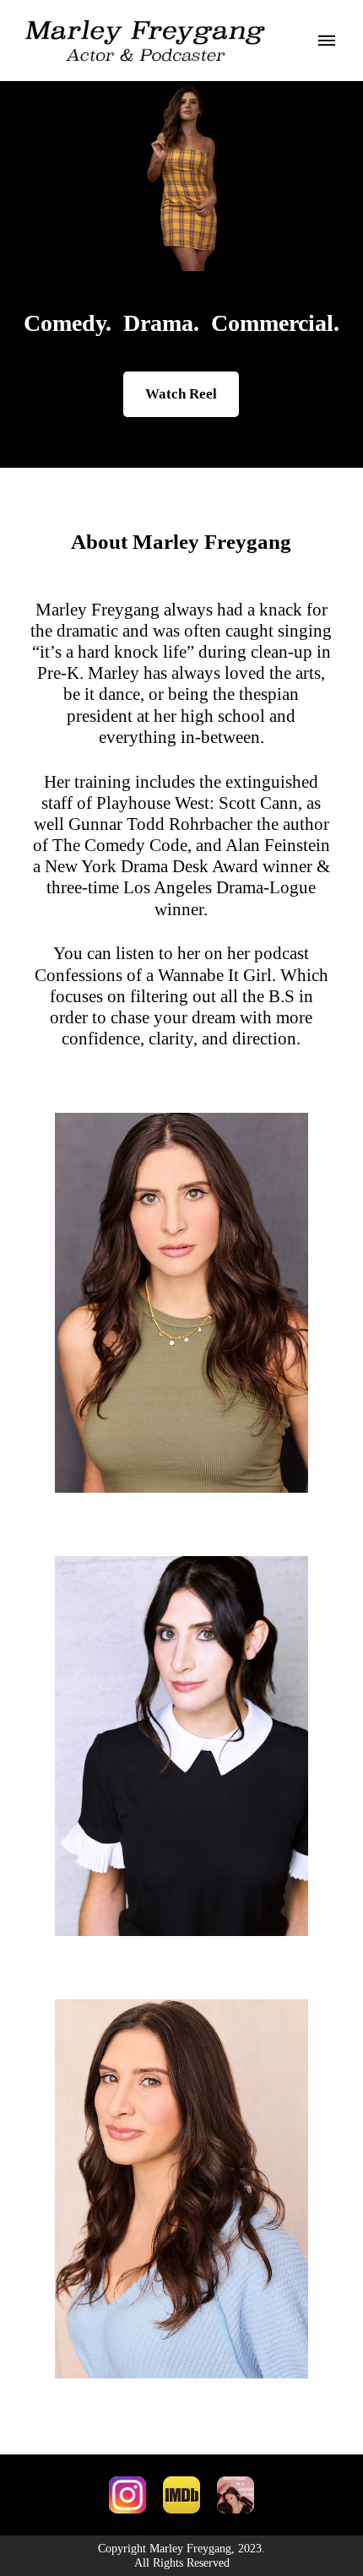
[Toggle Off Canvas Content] (317, 41)
